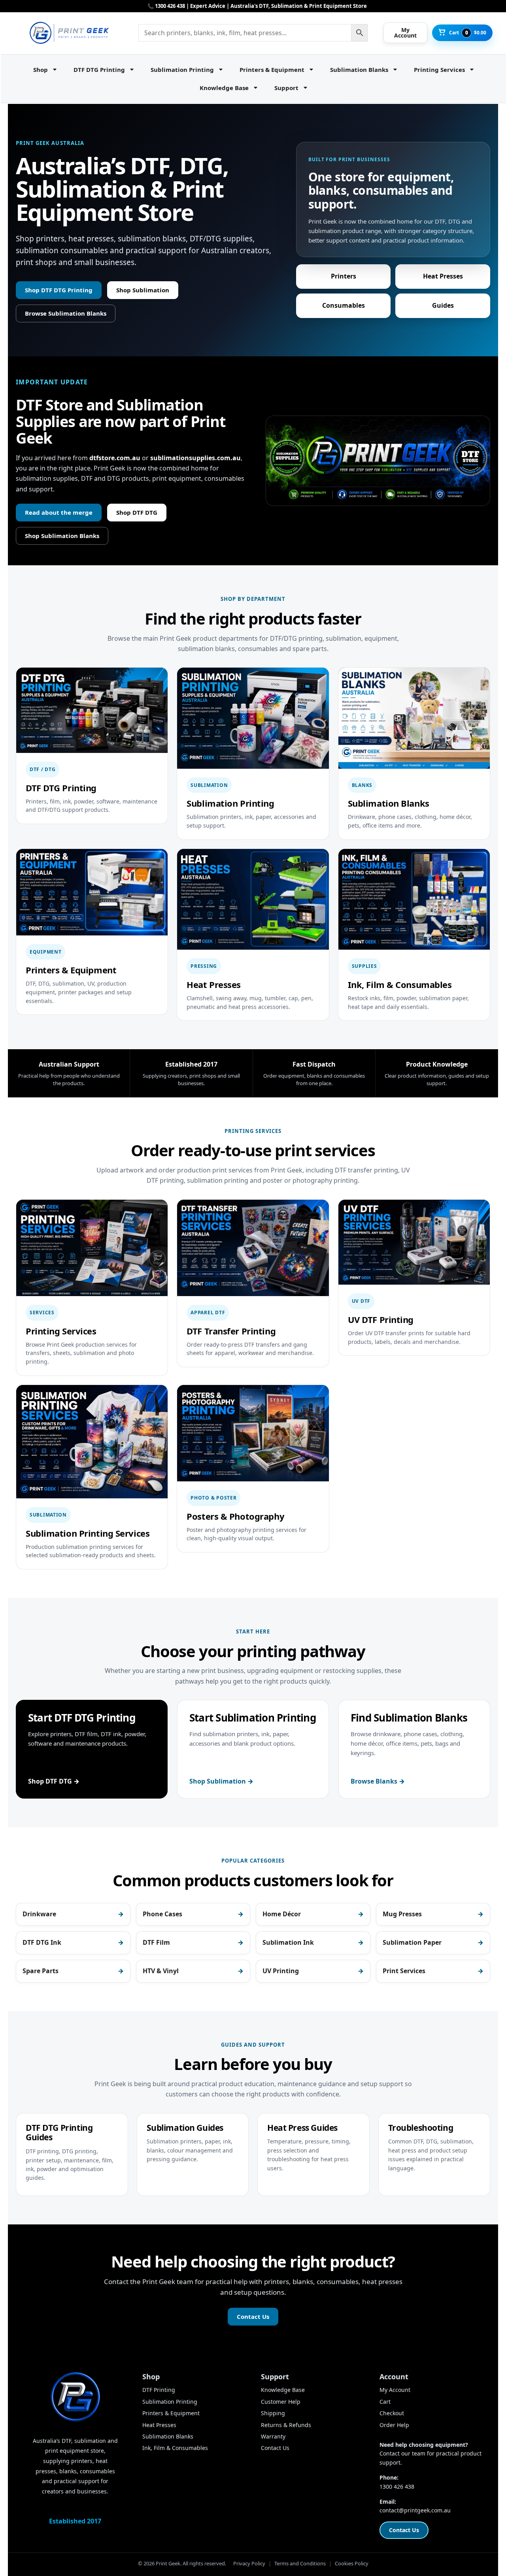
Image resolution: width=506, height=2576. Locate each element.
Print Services (404, 1971)
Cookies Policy (352, 2563)
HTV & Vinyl (161, 1971)
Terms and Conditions (300, 2563)
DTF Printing (159, 2390)
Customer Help (281, 2402)
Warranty (273, 2436)
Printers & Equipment (272, 70)
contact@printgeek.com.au (415, 2510)
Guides (443, 305)
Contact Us (253, 2316)
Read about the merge (59, 512)
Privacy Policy (249, 2563)
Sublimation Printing (182, 70)
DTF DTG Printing (99, 70)
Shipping (273, 2413)
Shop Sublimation (143, 290)
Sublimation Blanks (359, 70)
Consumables (344, 305)
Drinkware (39, 1914)
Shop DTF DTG (137, 512)
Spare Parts (41, 1971)
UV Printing (281, 1971)
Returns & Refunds (286, 2425)
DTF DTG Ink (42, 1942)
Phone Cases (162, 1914)
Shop (41, 70)
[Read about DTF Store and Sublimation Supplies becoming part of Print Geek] (378, 461)
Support (286, 88)
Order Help (394, 2425)
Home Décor (282, 1914)
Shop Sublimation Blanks (62, 536)
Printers (344, 276)
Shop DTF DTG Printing (59, 290)
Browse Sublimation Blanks (66, 313)
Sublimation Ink (288, 1942)
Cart (385, 2402)
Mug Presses (402, 1914)
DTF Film (156, 1942)
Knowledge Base (224, 88)
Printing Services (439, 70)
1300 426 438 (397, 2487)
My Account (395, 2390)
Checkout (392, 2413)
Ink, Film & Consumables (175, 2448)
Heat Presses (443, 276)
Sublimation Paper (412, 1942)
